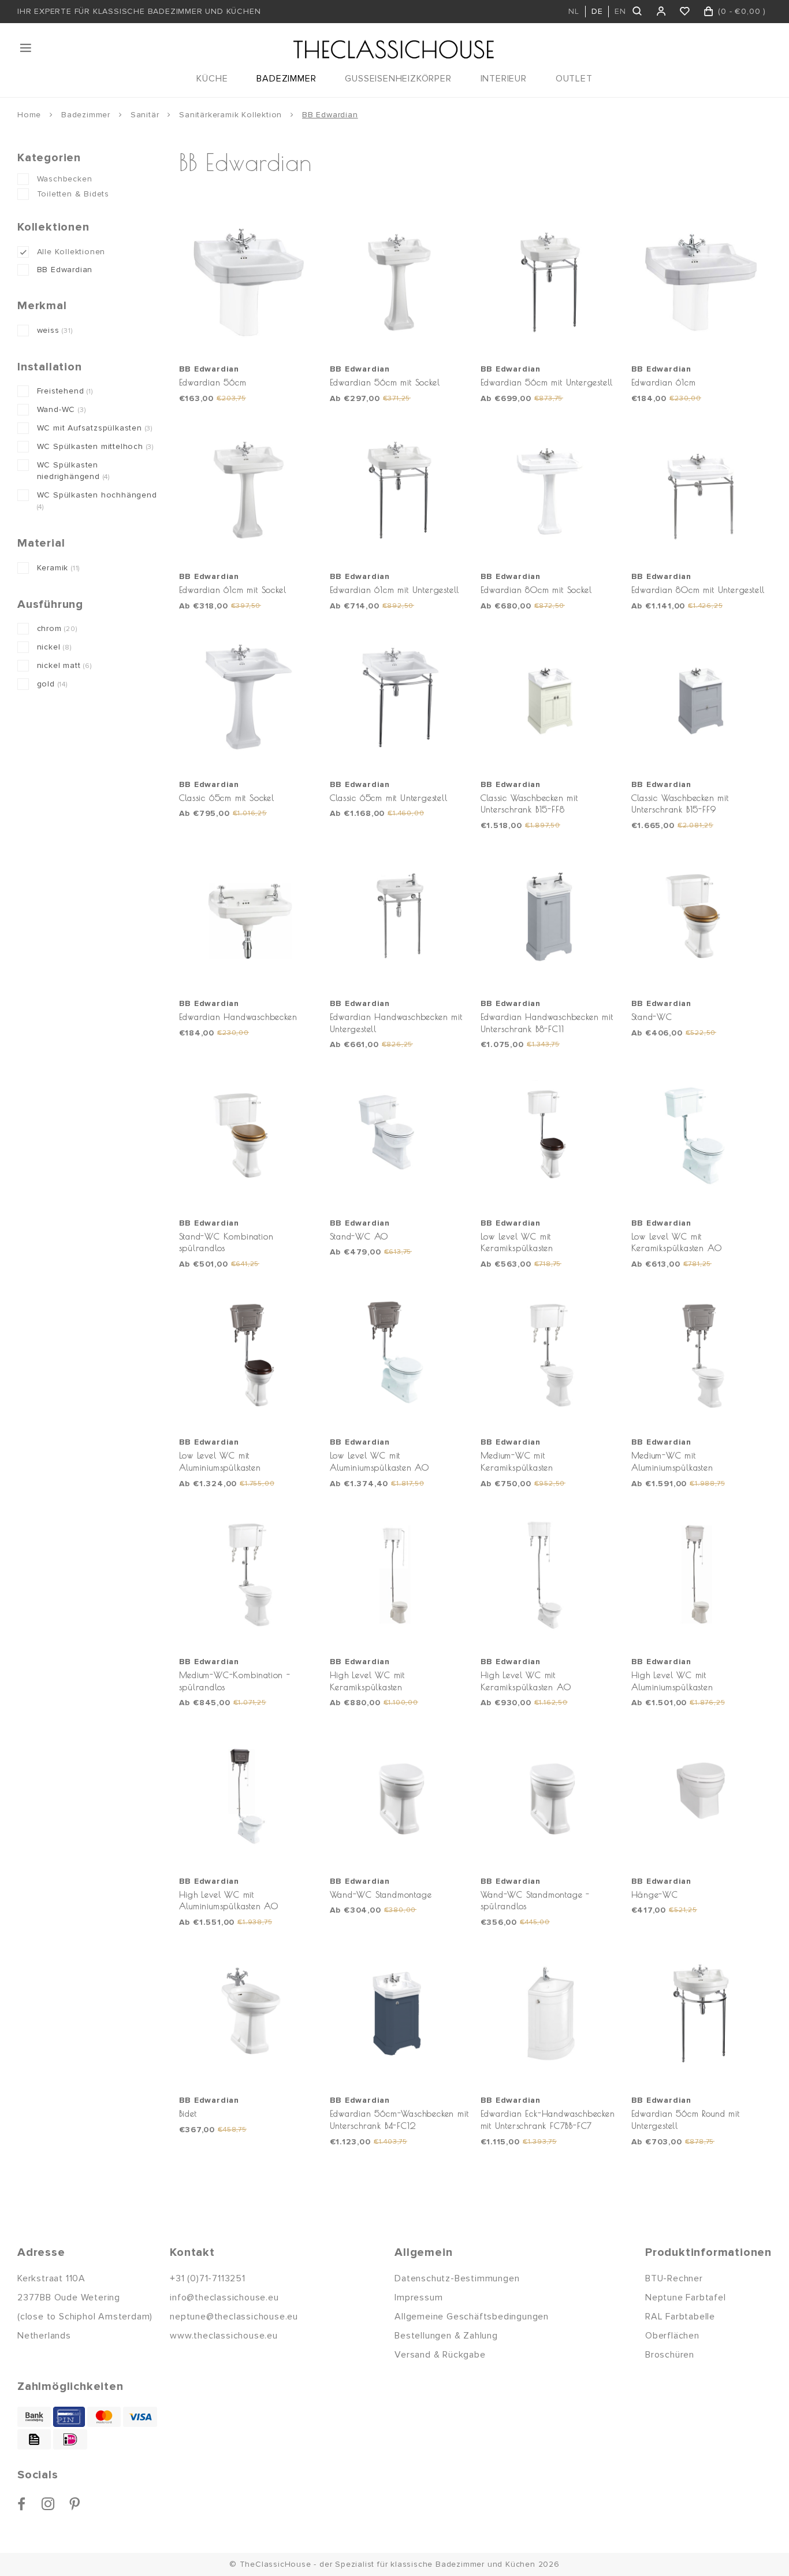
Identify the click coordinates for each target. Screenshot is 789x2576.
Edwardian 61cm (664, 382)
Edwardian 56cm (213, 382)
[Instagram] (48, 2504)
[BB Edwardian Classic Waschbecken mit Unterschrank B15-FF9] (701, 697)
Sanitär (145, 115)
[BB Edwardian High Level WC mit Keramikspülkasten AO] (550, 1575)
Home (29, 115)
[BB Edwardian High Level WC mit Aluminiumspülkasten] (701, 1575)
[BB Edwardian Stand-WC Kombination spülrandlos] (249, 1136)
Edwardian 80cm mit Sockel (536, 590)
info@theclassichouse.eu (224, 2297)
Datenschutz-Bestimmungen (457, 2278)
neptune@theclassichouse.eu (234, 2317)
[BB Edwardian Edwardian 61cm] (701, 283)
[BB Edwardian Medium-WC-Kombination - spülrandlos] (249, 1575)
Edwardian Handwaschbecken (238, 1017)
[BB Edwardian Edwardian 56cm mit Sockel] (400, 283)
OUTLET (574, 79)
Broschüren (670, 2355)
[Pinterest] (75, 2504)
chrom (57, 628)
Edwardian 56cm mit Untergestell (547, 382)
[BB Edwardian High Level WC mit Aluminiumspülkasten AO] (249, 1794)
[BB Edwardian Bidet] (249, 2014)
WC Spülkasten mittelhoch (95, 446)
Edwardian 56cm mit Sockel (385, 382)
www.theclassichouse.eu (224, 2336)
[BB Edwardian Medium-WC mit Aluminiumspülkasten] (701, 1356)
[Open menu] (27, 48)
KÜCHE (212, 79)
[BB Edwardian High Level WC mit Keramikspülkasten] (400, 1575)
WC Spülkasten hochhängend (97, 501)
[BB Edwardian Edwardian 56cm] (249, 283)
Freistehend (65, 391)
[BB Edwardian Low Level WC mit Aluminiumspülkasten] (249, 1356)
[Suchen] (638, 12)
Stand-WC (652, 1017)
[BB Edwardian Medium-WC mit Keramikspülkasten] (550, 1356)
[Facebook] (22, 2504)
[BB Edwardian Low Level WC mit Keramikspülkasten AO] (701, 1136)
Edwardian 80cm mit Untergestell (698, 590)
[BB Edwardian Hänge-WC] (701, 1794)
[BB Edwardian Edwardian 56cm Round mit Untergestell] (701, 2014)
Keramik (59, 568)
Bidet (188, 2113)
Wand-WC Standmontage (381, 1894)
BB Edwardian (330, 115)
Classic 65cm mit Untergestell (389, 798)
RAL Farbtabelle (680, 2317)
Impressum (418, 2297)
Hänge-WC (655, 1894)
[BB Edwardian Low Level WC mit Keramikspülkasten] (550, 1136)
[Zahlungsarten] (34, 2417)
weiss (55, 330)
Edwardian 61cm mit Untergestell (395, 590)
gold (52, 684)
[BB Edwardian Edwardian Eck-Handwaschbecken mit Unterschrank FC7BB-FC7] (550, 2014)
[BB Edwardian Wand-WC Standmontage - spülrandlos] (550, 1794)
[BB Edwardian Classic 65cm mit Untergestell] (400, 697)
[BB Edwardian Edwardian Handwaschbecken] (249, 917)
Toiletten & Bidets (73, 194)
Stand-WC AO (359, 1236)
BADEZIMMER (286, 79)
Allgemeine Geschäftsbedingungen (472, 2317)
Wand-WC (62, 409)
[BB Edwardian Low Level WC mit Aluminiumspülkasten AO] (400, 1356)
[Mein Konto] (662, 12)
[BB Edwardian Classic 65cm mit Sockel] (249, 697)
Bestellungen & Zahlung (446, 2336)
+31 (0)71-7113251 (208, 2278)
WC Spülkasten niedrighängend (73, 471)
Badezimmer (86, 115)
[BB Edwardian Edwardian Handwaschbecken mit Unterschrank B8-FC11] (550, 917)
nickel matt (64, 665)
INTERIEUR (504, 79)
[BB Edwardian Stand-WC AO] (400, 1136)
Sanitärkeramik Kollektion (230, 115)
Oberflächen (672, 2336)
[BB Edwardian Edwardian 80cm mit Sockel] (550, 490)
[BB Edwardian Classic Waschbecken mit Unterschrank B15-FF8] (550, 697)
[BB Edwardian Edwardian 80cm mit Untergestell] (701, 490)
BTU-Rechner (674, 2278)
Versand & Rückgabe (440, 2355)
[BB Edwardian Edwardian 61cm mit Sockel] (249, 490)
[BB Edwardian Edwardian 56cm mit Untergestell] (550, 283)
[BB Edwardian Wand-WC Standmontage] (400, 1794)
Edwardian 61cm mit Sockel (233, 590)
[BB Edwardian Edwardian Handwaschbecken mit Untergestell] (400, 917)
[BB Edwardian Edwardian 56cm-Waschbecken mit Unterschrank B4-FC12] (400, 2014)
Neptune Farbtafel (686, 2297)
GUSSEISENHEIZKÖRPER (398, 79)
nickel (54, 647)
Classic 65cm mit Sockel (227, 798)
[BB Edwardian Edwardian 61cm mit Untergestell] (400, 490)
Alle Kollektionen (71, 252)
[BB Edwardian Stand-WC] (701, 917)
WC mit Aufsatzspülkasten (95, 428)
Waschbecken (65, 179)
